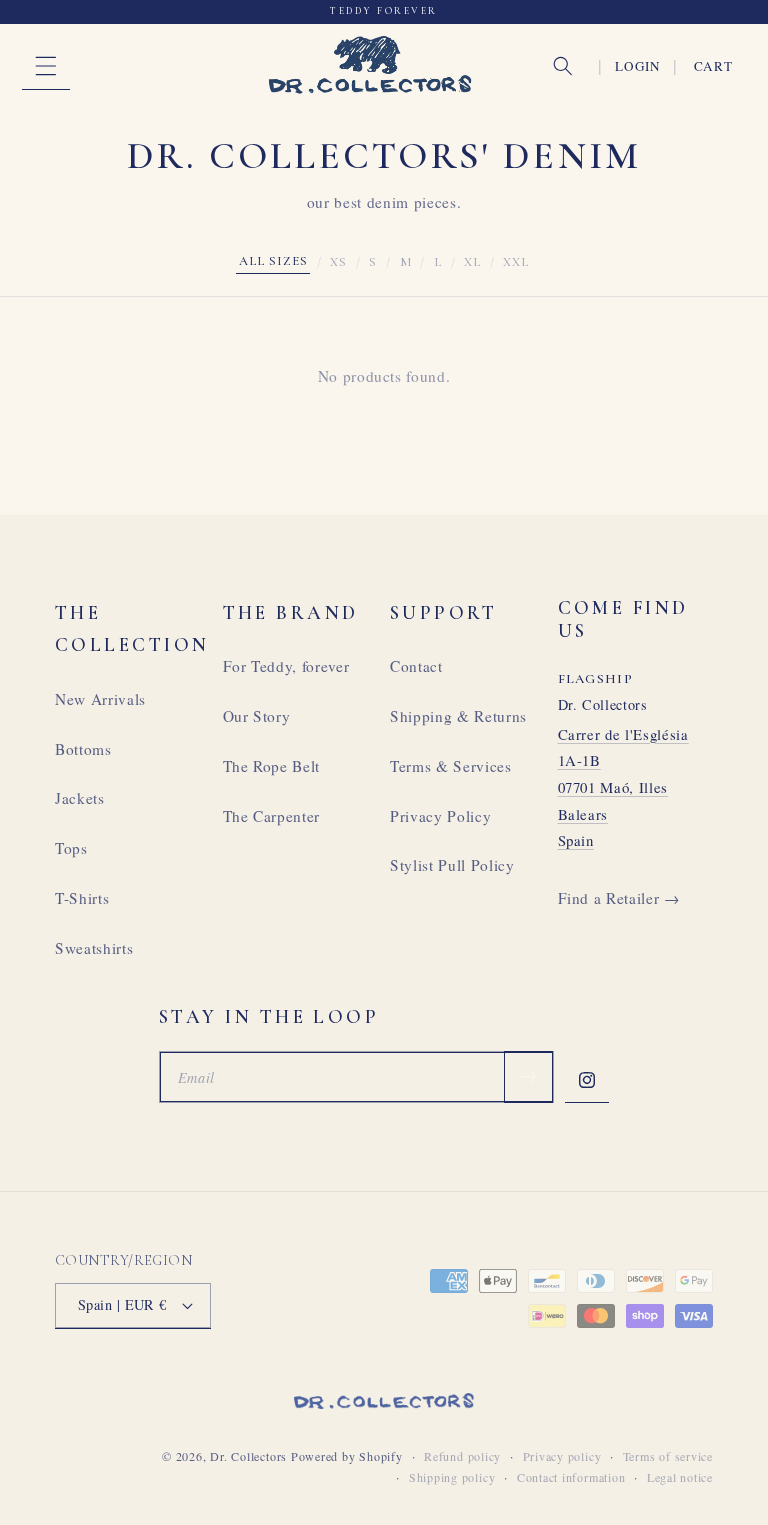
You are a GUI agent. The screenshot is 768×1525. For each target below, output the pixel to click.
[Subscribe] (528, 1077)
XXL (516, 262)
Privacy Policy (440, 816)
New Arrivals (100, 699)
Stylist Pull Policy (452, 865)
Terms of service (668, 1456)
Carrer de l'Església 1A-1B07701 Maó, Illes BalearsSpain (623, 787)
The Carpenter (272, 816)
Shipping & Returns (458, 716)
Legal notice (680, 1477)
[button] (46, 66)
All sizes (273, 261)
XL (472, 262)
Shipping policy (452, 1477)
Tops (71, 848)
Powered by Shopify (347, 1456)
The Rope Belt (272, 766)
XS (338, 262)
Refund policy (462, 1456)
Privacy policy (562, 1456)
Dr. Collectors (248, 1456)
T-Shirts (82, 898)
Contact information (571, 1477)
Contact (416, 666)
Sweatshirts (94, 948)
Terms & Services (451, 766)
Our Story (257, 716)
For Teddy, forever (286, 666)
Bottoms (83, 749)
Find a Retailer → (619, 898)
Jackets (80, 798)
